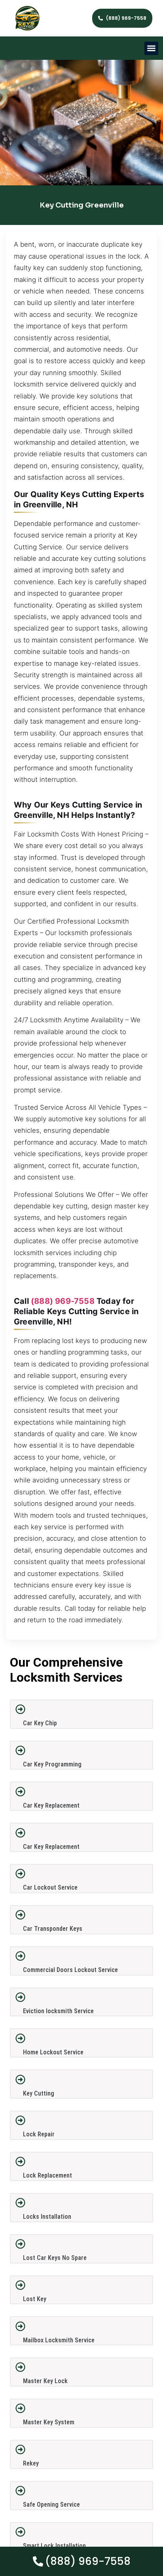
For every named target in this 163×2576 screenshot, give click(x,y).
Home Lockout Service (53, 2052)
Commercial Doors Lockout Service (70, 1970)
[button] (151, 49)
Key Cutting (39, 2093)
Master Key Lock (45, 2381)
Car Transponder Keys (53, 1929)
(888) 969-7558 (63, 1301)
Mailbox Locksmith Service (59, 2340)
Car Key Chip (40, 1723)
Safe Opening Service (51, 2505)
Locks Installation (47, 2217)
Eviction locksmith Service (58, 2011)
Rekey (31, 2463)
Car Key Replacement (51, 1805)
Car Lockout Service (50, 1887)
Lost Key (35, 2299)
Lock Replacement (47, 2175)
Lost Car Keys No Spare (55, 2258)
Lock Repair (39, 2134)
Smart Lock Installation (54, 2546)
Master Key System (49, 2422)
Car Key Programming (52, 1764)
